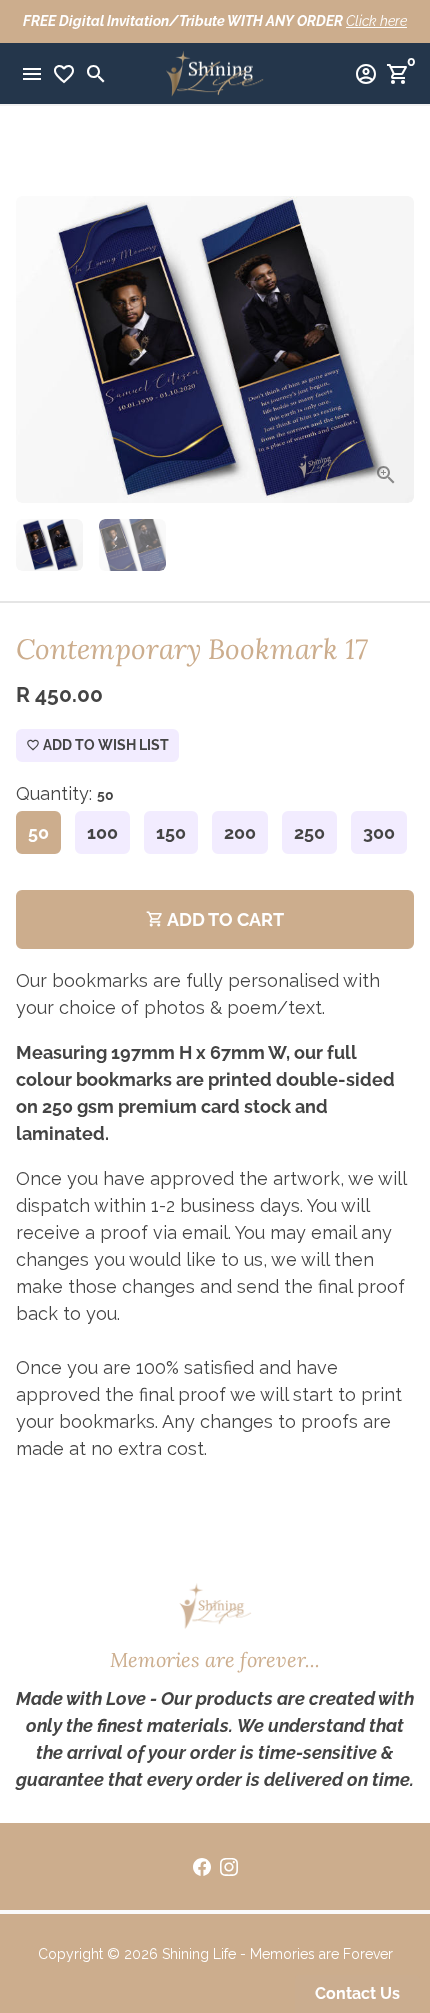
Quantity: (65, 793)
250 (309, 832)
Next (392, 349)
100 (102, 832)
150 (171, 832)
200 (240, 832)
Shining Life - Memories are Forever (277, 1954)
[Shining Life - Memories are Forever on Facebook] (202, 1866)
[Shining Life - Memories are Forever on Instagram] (229, 1866)
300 (379, 832)
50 (38, 832)
